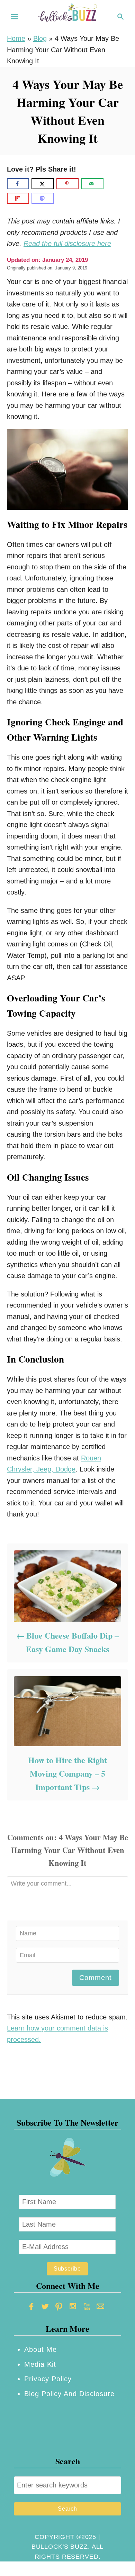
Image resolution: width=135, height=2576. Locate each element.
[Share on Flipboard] (18, 198)
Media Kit (40, 2364)
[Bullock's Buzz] (67, 16)
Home (16, 38)
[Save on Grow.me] (111, 184)
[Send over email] (92, 184)
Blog (40, 38)
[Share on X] (43, 184)
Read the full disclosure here (67, 244)
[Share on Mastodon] (43, 198)
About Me (40, 2349)
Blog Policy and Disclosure (69, 2394)
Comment (96, 1978)
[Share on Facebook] (18, 184)
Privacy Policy (48, 2379)
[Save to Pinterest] (67, 184)
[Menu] (15, 17)
